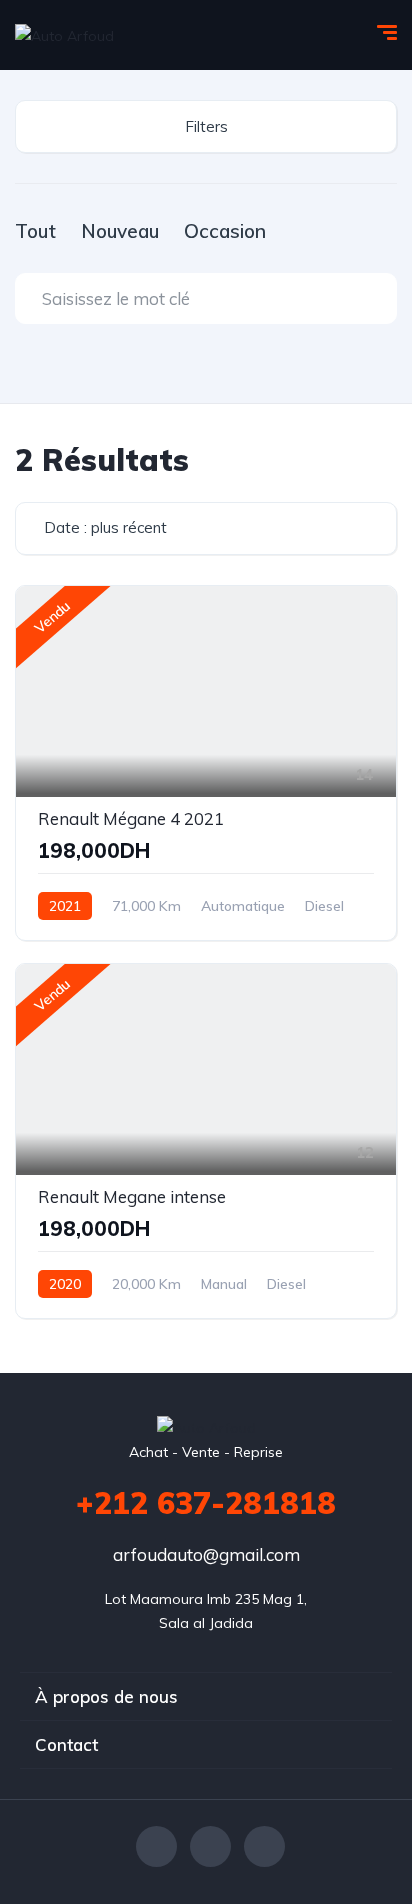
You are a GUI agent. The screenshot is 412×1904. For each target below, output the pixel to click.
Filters (206, 126)
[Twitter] (210, 1846)
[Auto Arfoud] (64, 34)
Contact (66, 1744)
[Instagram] (264, 1846)
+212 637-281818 (206, 1503)
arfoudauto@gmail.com (206, 1554)
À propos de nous (106, 1696)
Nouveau (120, 231)
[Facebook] (156, 1846)
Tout (35, 231)
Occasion (225, 231)
